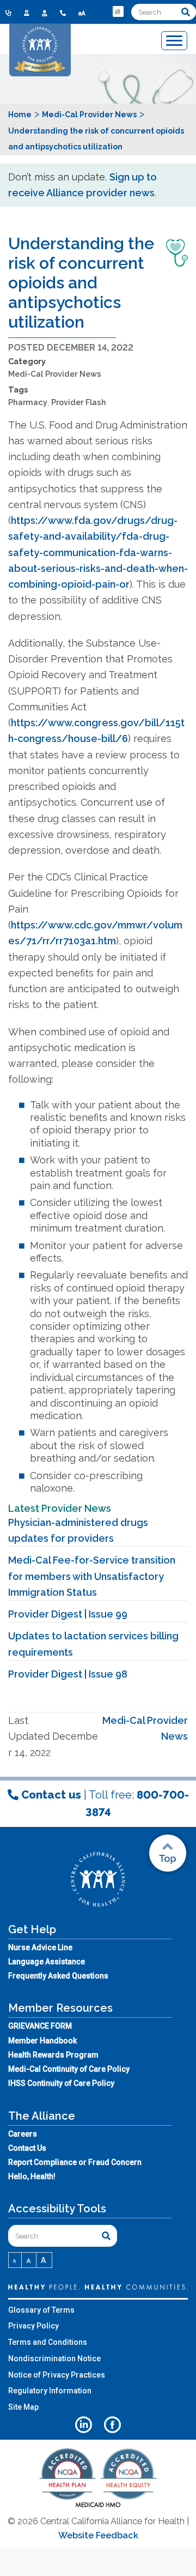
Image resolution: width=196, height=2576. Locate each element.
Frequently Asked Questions (58, 1976)
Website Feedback (98, 2535)
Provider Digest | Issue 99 (68, 1614)
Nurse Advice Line (40, 1947)
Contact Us (27, 2148)
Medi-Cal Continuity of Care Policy (69, 2069)
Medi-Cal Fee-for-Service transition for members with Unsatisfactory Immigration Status (92, 1576)
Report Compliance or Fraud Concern (75, 2162)
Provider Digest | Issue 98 (68, 1674)
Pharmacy (28, 402)
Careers (23, 2134)
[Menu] (174, 41)
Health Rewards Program (53, 2055)
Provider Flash (79, 402)
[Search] (186, 12)
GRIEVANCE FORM (40, 2026)
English (119, 20)
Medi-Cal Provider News (55, 374)
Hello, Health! (32, 2176)
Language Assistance (47, 1962)
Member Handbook (42, 2041)
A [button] (15, 2261)
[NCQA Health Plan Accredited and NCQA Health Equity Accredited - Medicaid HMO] (98, 2506)
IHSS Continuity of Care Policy (61, 2083)
